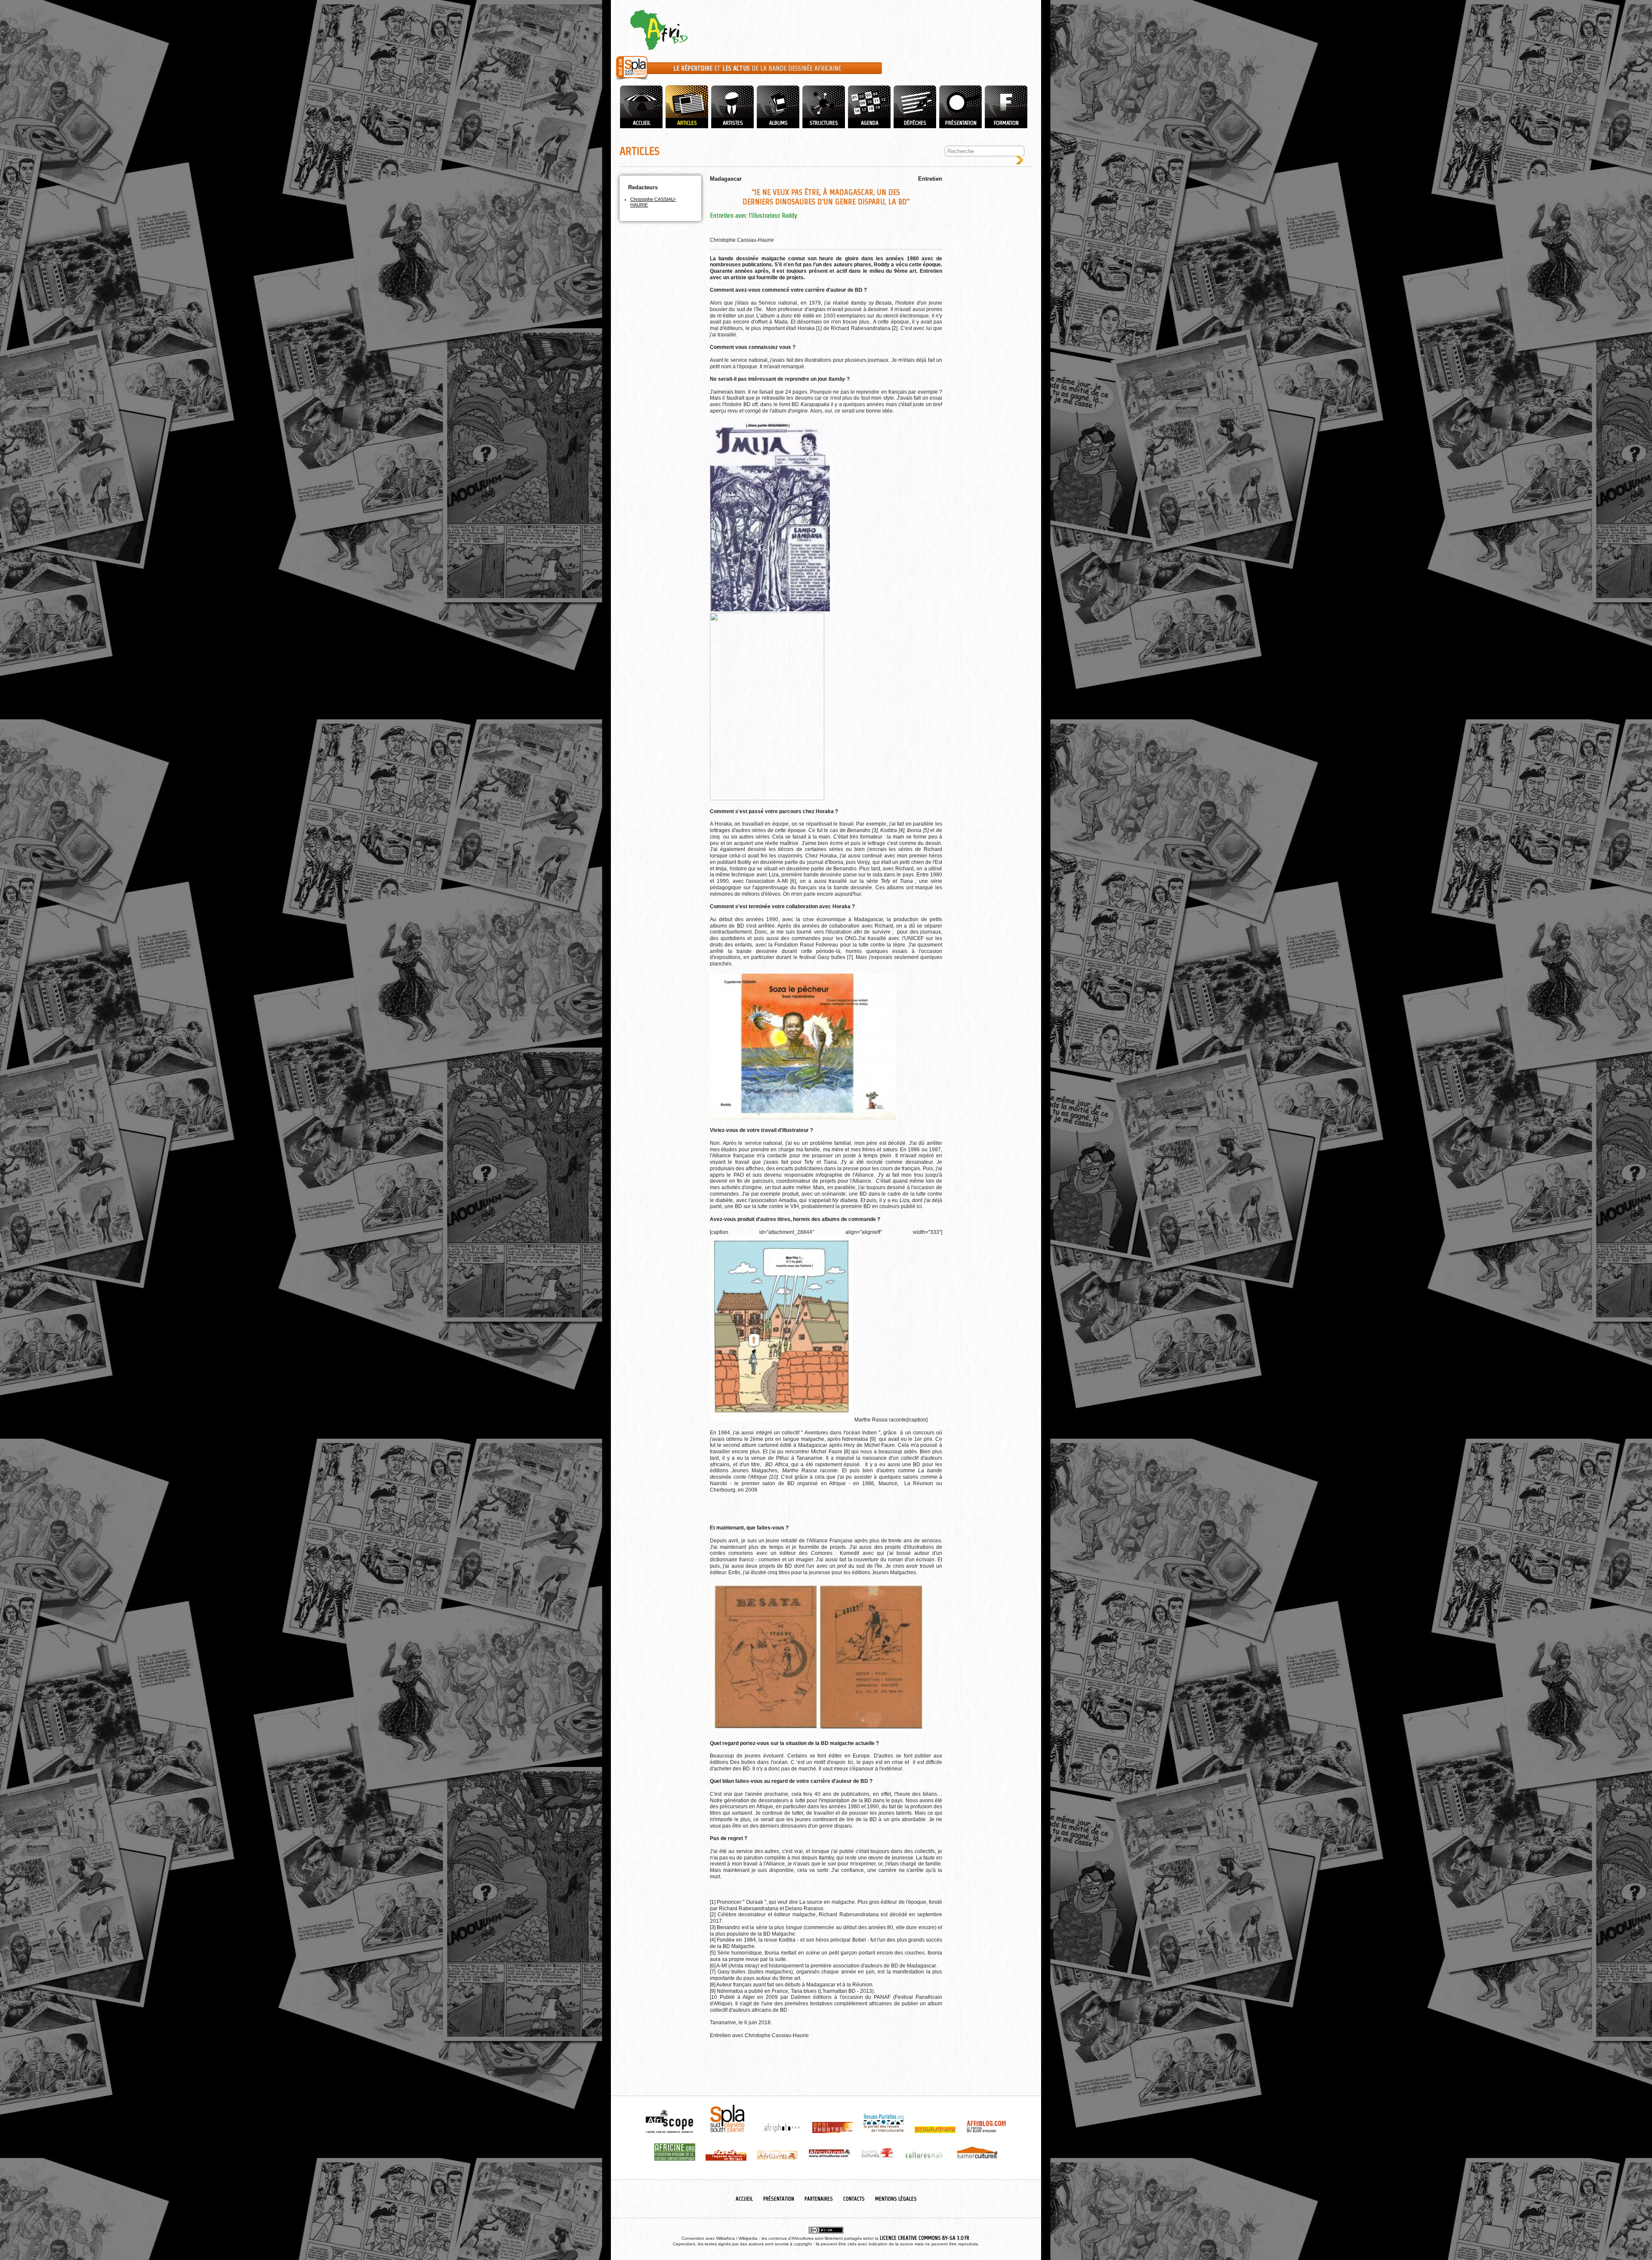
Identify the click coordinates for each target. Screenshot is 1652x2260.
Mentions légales (896, 2199)
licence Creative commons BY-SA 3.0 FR (925, 2238)
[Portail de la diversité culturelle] (632, 80)
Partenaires (819, 2199)
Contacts (854, 2199)
